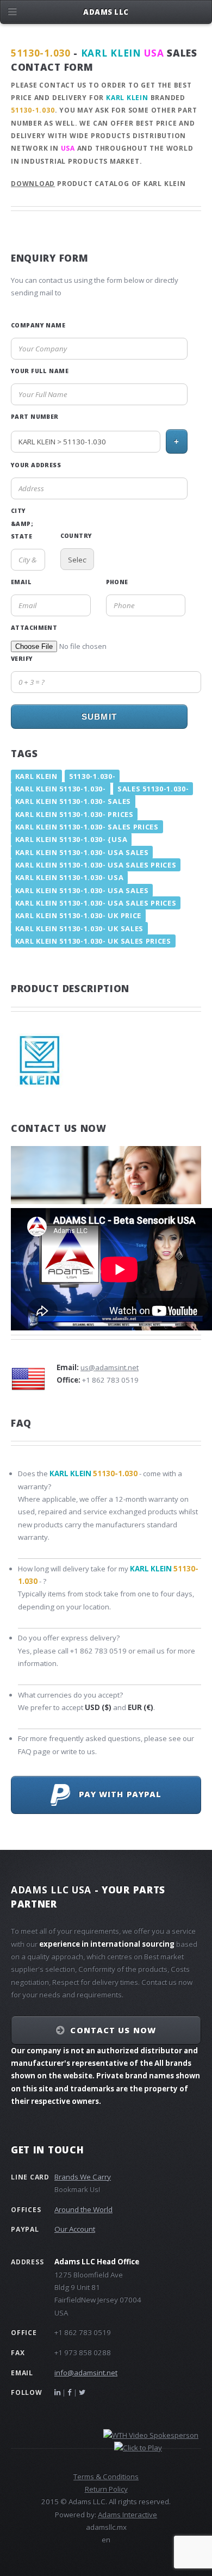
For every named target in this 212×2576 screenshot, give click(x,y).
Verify (22, 659)
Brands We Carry (83, 2177)
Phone (117, 582)
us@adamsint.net (110, 1367)
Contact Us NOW (113, 2030)
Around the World (83, 2209)
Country (76, 536)
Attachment (34, 628)
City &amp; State (22, 524)
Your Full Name (40, 371)
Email (21, 582)
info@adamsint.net (86, 2373)
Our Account (75, 2229)
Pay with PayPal (116, 1794)
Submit (99, 717)
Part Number (35, 417)
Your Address (36, 465)
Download (33, 184)
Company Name (38, 325)
